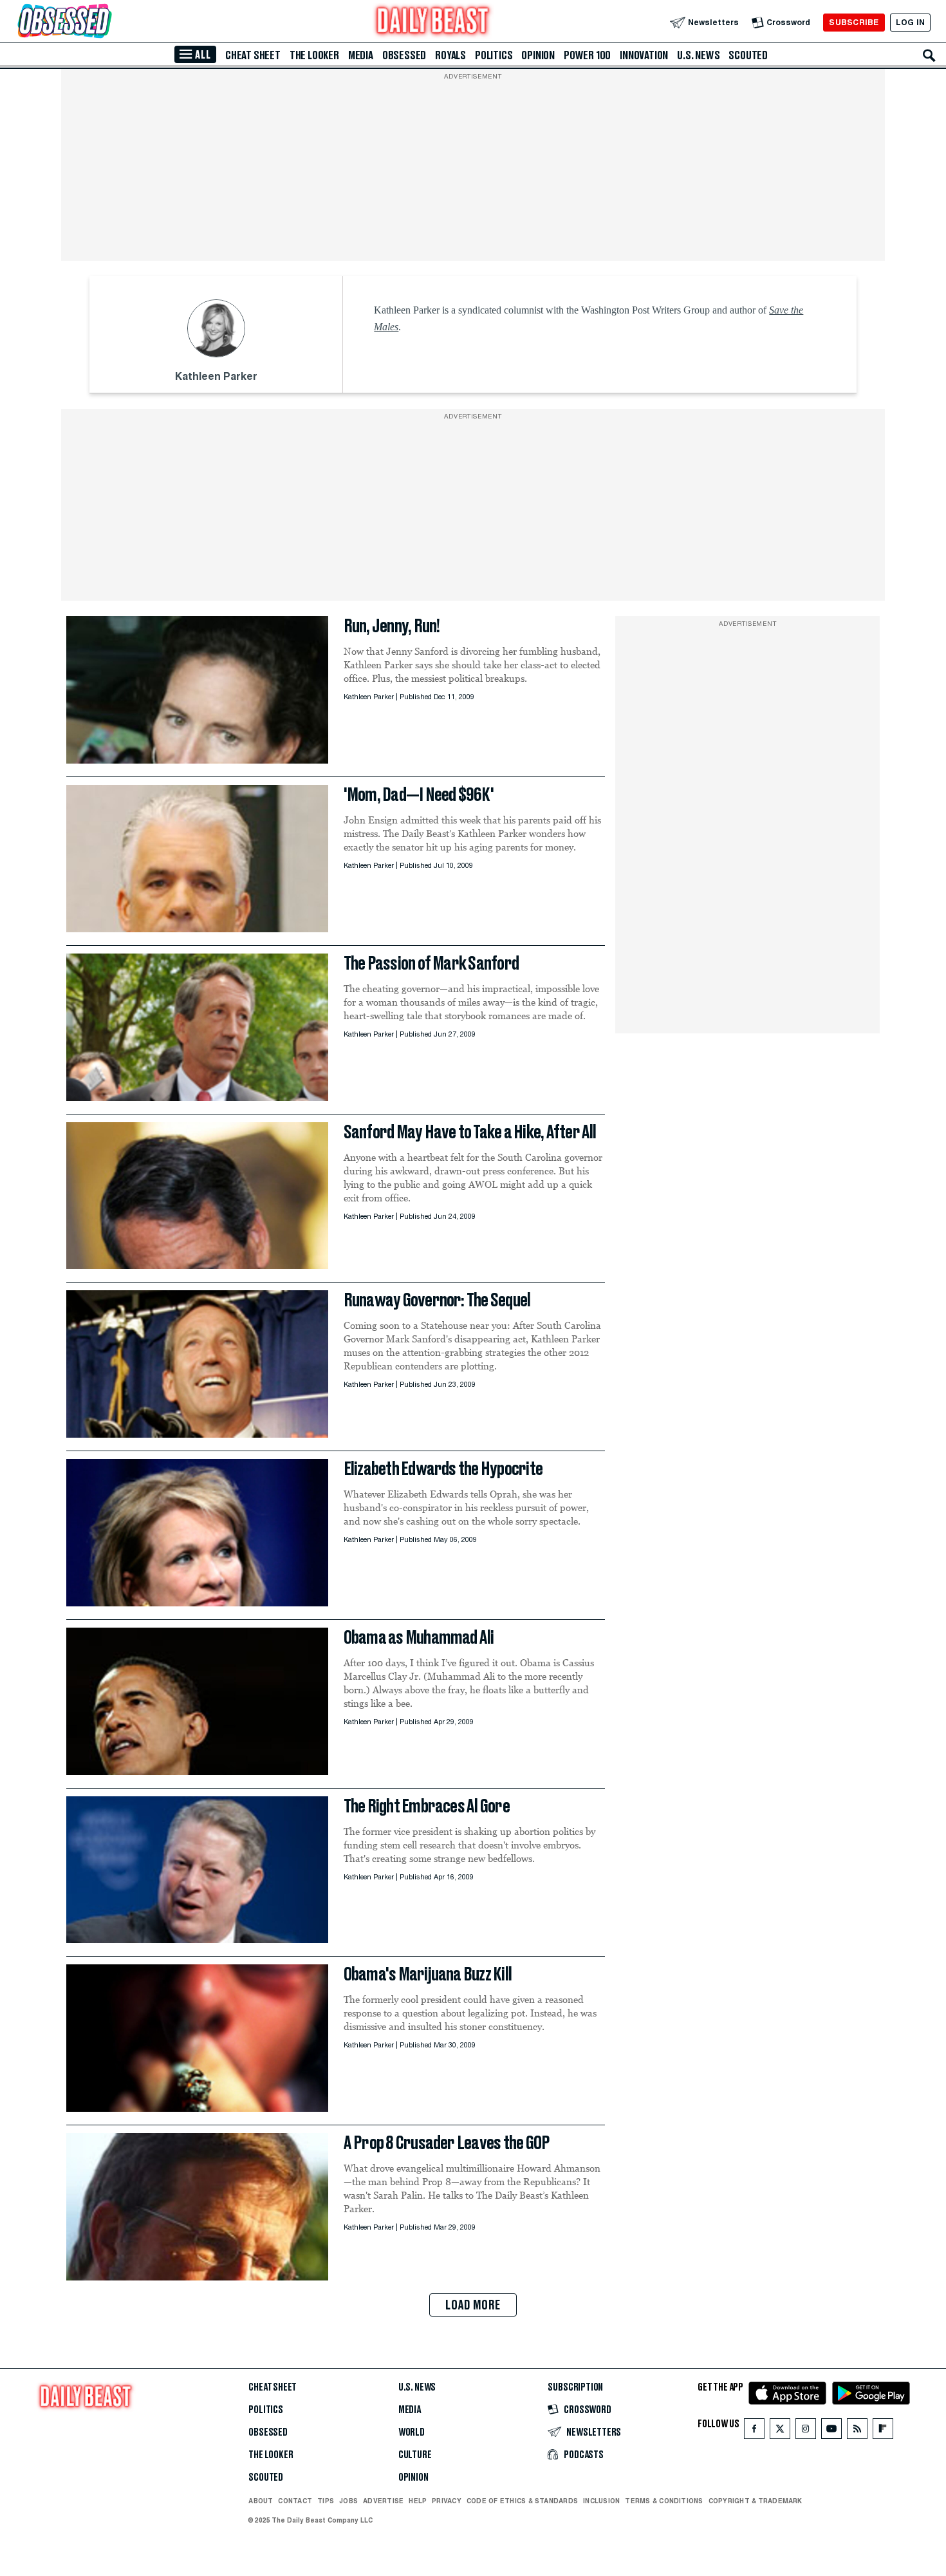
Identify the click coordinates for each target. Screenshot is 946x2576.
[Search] (929, 55)
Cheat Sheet (253, 55)
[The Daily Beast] (433, 22)
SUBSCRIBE (854, 22)
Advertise (383, 2501)
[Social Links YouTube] (831, 2431)
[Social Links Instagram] (806, 2431)
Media (361, 55)
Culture (415, 2455)
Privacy (447, 2501)
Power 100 (587, 55)
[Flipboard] (883, 2431)
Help (418, 2501)
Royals (450, 55)
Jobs (348, 2501)
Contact (295, 2501)
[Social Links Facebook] (754, 2431)
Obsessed (404, 55)
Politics (494, 55)
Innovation (644, 55)
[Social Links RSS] (857, 2431)
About (261, 2501)
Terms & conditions (664, 2501)
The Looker (314, 55)
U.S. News (698, 55)
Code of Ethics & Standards (522, 2501)
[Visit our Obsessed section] (106, 22)
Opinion (538, 55)
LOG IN (910, 22)
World (412, 2432)
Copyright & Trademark (756, 2501)
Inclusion (601, 2501)
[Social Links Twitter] (780, 2431)
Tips (326, 2501)
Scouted (748, 55)
